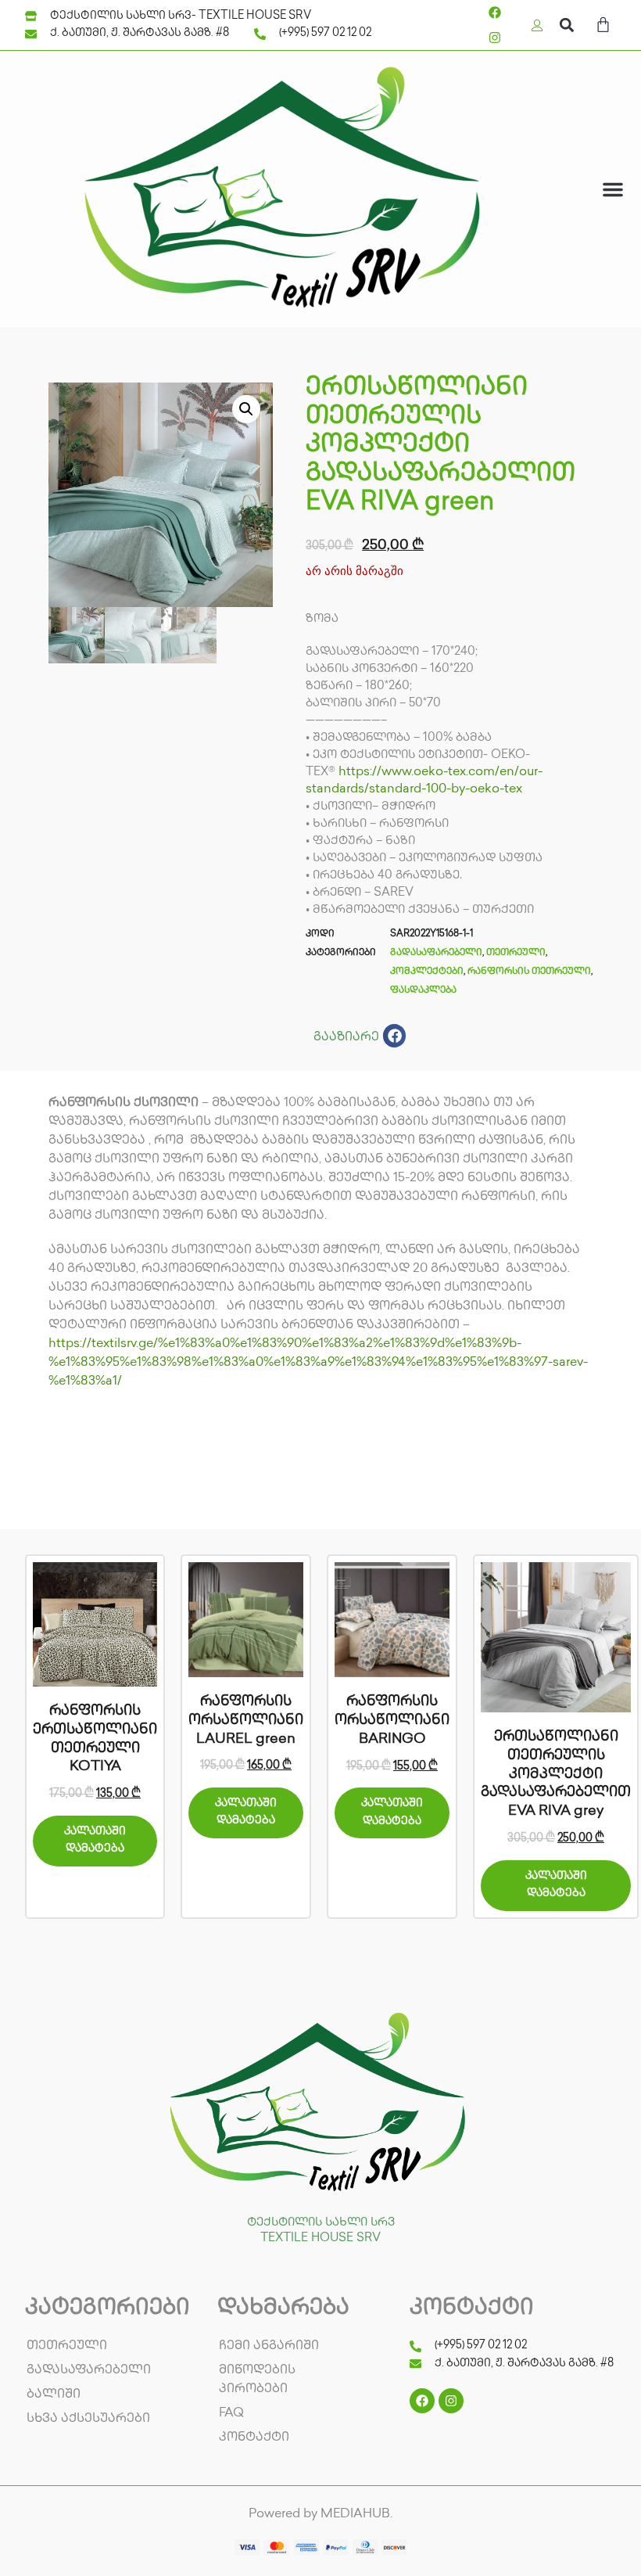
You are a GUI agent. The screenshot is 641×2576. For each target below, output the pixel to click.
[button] (566, 25)
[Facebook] (495, 13)
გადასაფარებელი (436, 953)
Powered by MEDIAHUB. (320, 2515)
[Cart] (603, 27)
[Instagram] (495, 38)
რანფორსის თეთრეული (529, 972)
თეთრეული (516, 953)
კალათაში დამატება (95, 1840)
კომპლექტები (427, 972)
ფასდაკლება (423, 991)
